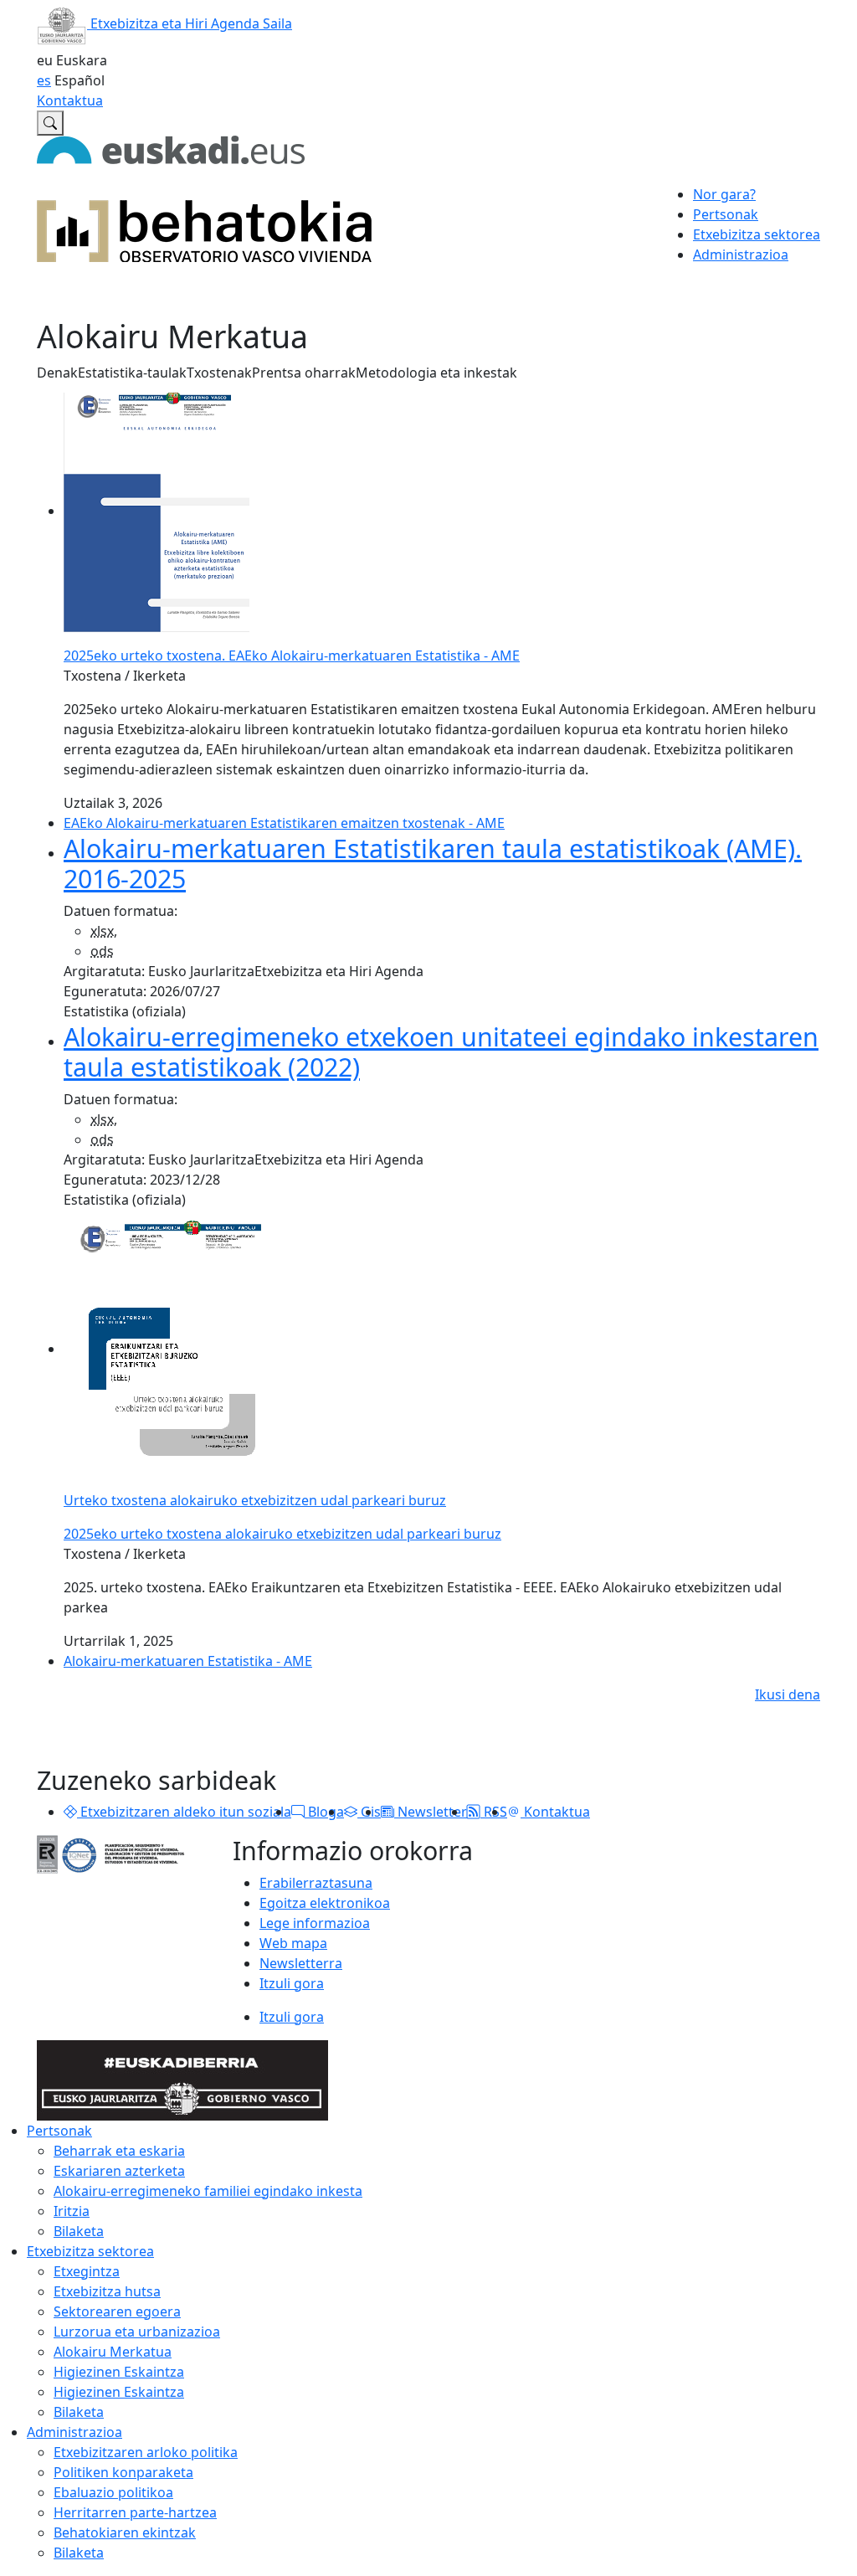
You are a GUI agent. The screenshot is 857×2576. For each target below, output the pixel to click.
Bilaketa (79, 2231)
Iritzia (72, 2211)
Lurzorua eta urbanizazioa (137, 2332)
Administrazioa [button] (741, 255)
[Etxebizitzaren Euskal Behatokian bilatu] (50, 123)
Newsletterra (301, 1963)
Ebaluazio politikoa (113, 2492)
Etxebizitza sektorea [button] (757, 234)
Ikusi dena (788, 1694)
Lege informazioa (315, 1923)
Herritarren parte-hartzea (135, 2512)
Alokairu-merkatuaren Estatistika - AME (188, 1661)
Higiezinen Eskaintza (119, 2372)
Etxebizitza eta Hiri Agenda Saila (190, 23)
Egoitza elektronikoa (325, 1903)
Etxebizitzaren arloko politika (146, 2452)
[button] (70, 1812)
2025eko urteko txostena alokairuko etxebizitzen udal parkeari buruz (282, 1534)
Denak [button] (57, 373)
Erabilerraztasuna (316, 1883)
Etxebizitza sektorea (90, 2251)
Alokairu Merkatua (113, 2352)
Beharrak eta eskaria (119, 2151)
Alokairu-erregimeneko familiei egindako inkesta (208, 2191)
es (44, 80)
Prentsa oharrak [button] (304, 373)
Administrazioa (74, 2432)
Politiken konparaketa (123, 2472)
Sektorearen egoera (117, 2311)
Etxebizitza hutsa (107, 2291)
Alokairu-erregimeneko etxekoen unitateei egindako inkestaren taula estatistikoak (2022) (441, 1052)
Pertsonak (59, 2131)
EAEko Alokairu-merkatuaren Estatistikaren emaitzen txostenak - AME (284, 823)
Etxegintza (87, 2271)
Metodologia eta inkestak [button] (436, 373)
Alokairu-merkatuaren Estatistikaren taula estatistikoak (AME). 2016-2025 (433, 864)
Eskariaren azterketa (119, 2171)
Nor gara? (724, 194)
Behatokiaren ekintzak (125, 2532)
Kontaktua (70, 100)
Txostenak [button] (219, 373)
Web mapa (293, 1943)
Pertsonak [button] (726, 214)
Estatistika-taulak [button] (132, 373)
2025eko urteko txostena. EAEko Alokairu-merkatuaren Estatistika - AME (292, 656)
